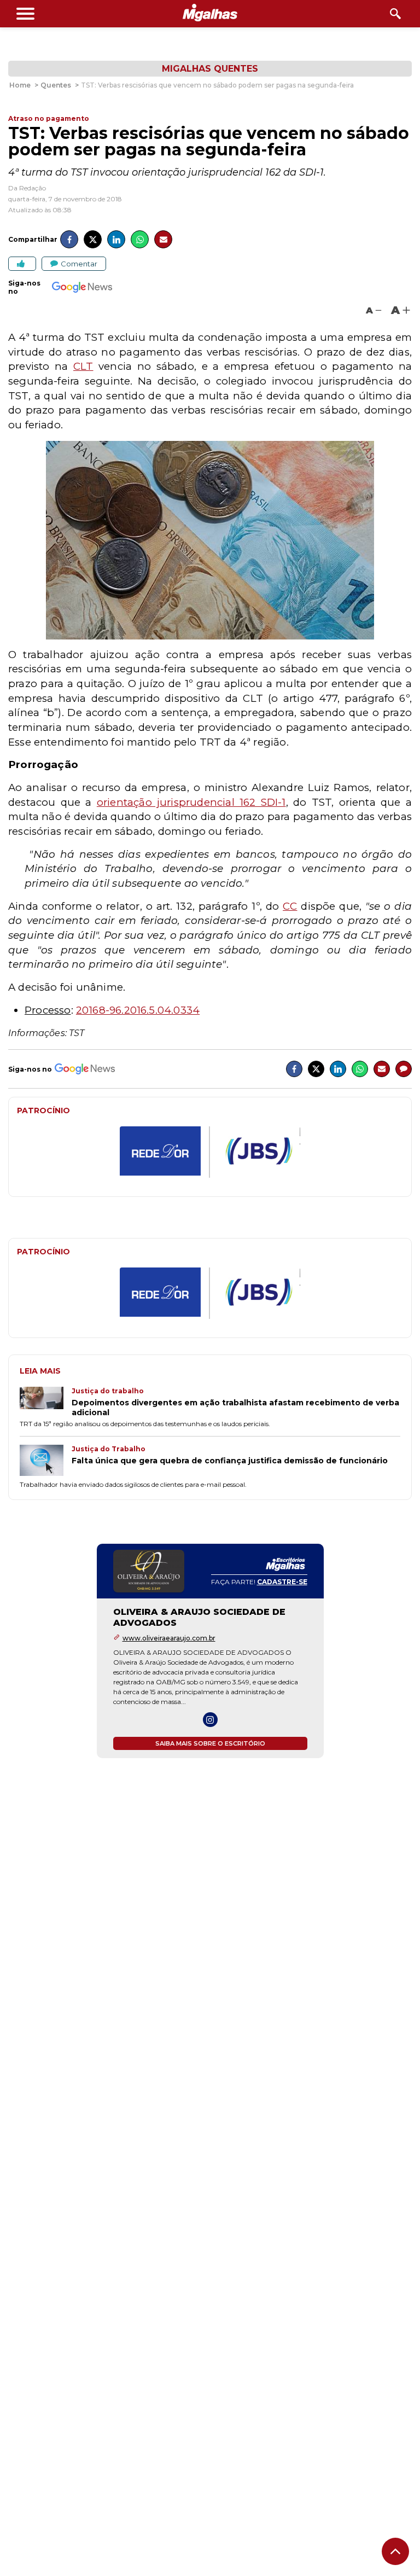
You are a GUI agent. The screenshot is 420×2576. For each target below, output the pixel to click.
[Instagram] (210, 1720)
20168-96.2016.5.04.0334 (138, 1010)
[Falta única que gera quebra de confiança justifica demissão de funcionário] (46, 1461)
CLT (83, 366)
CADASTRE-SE (282, 1582)
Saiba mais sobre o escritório (210, 1743)
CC (290, 906)
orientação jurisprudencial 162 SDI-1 (191, 802)
